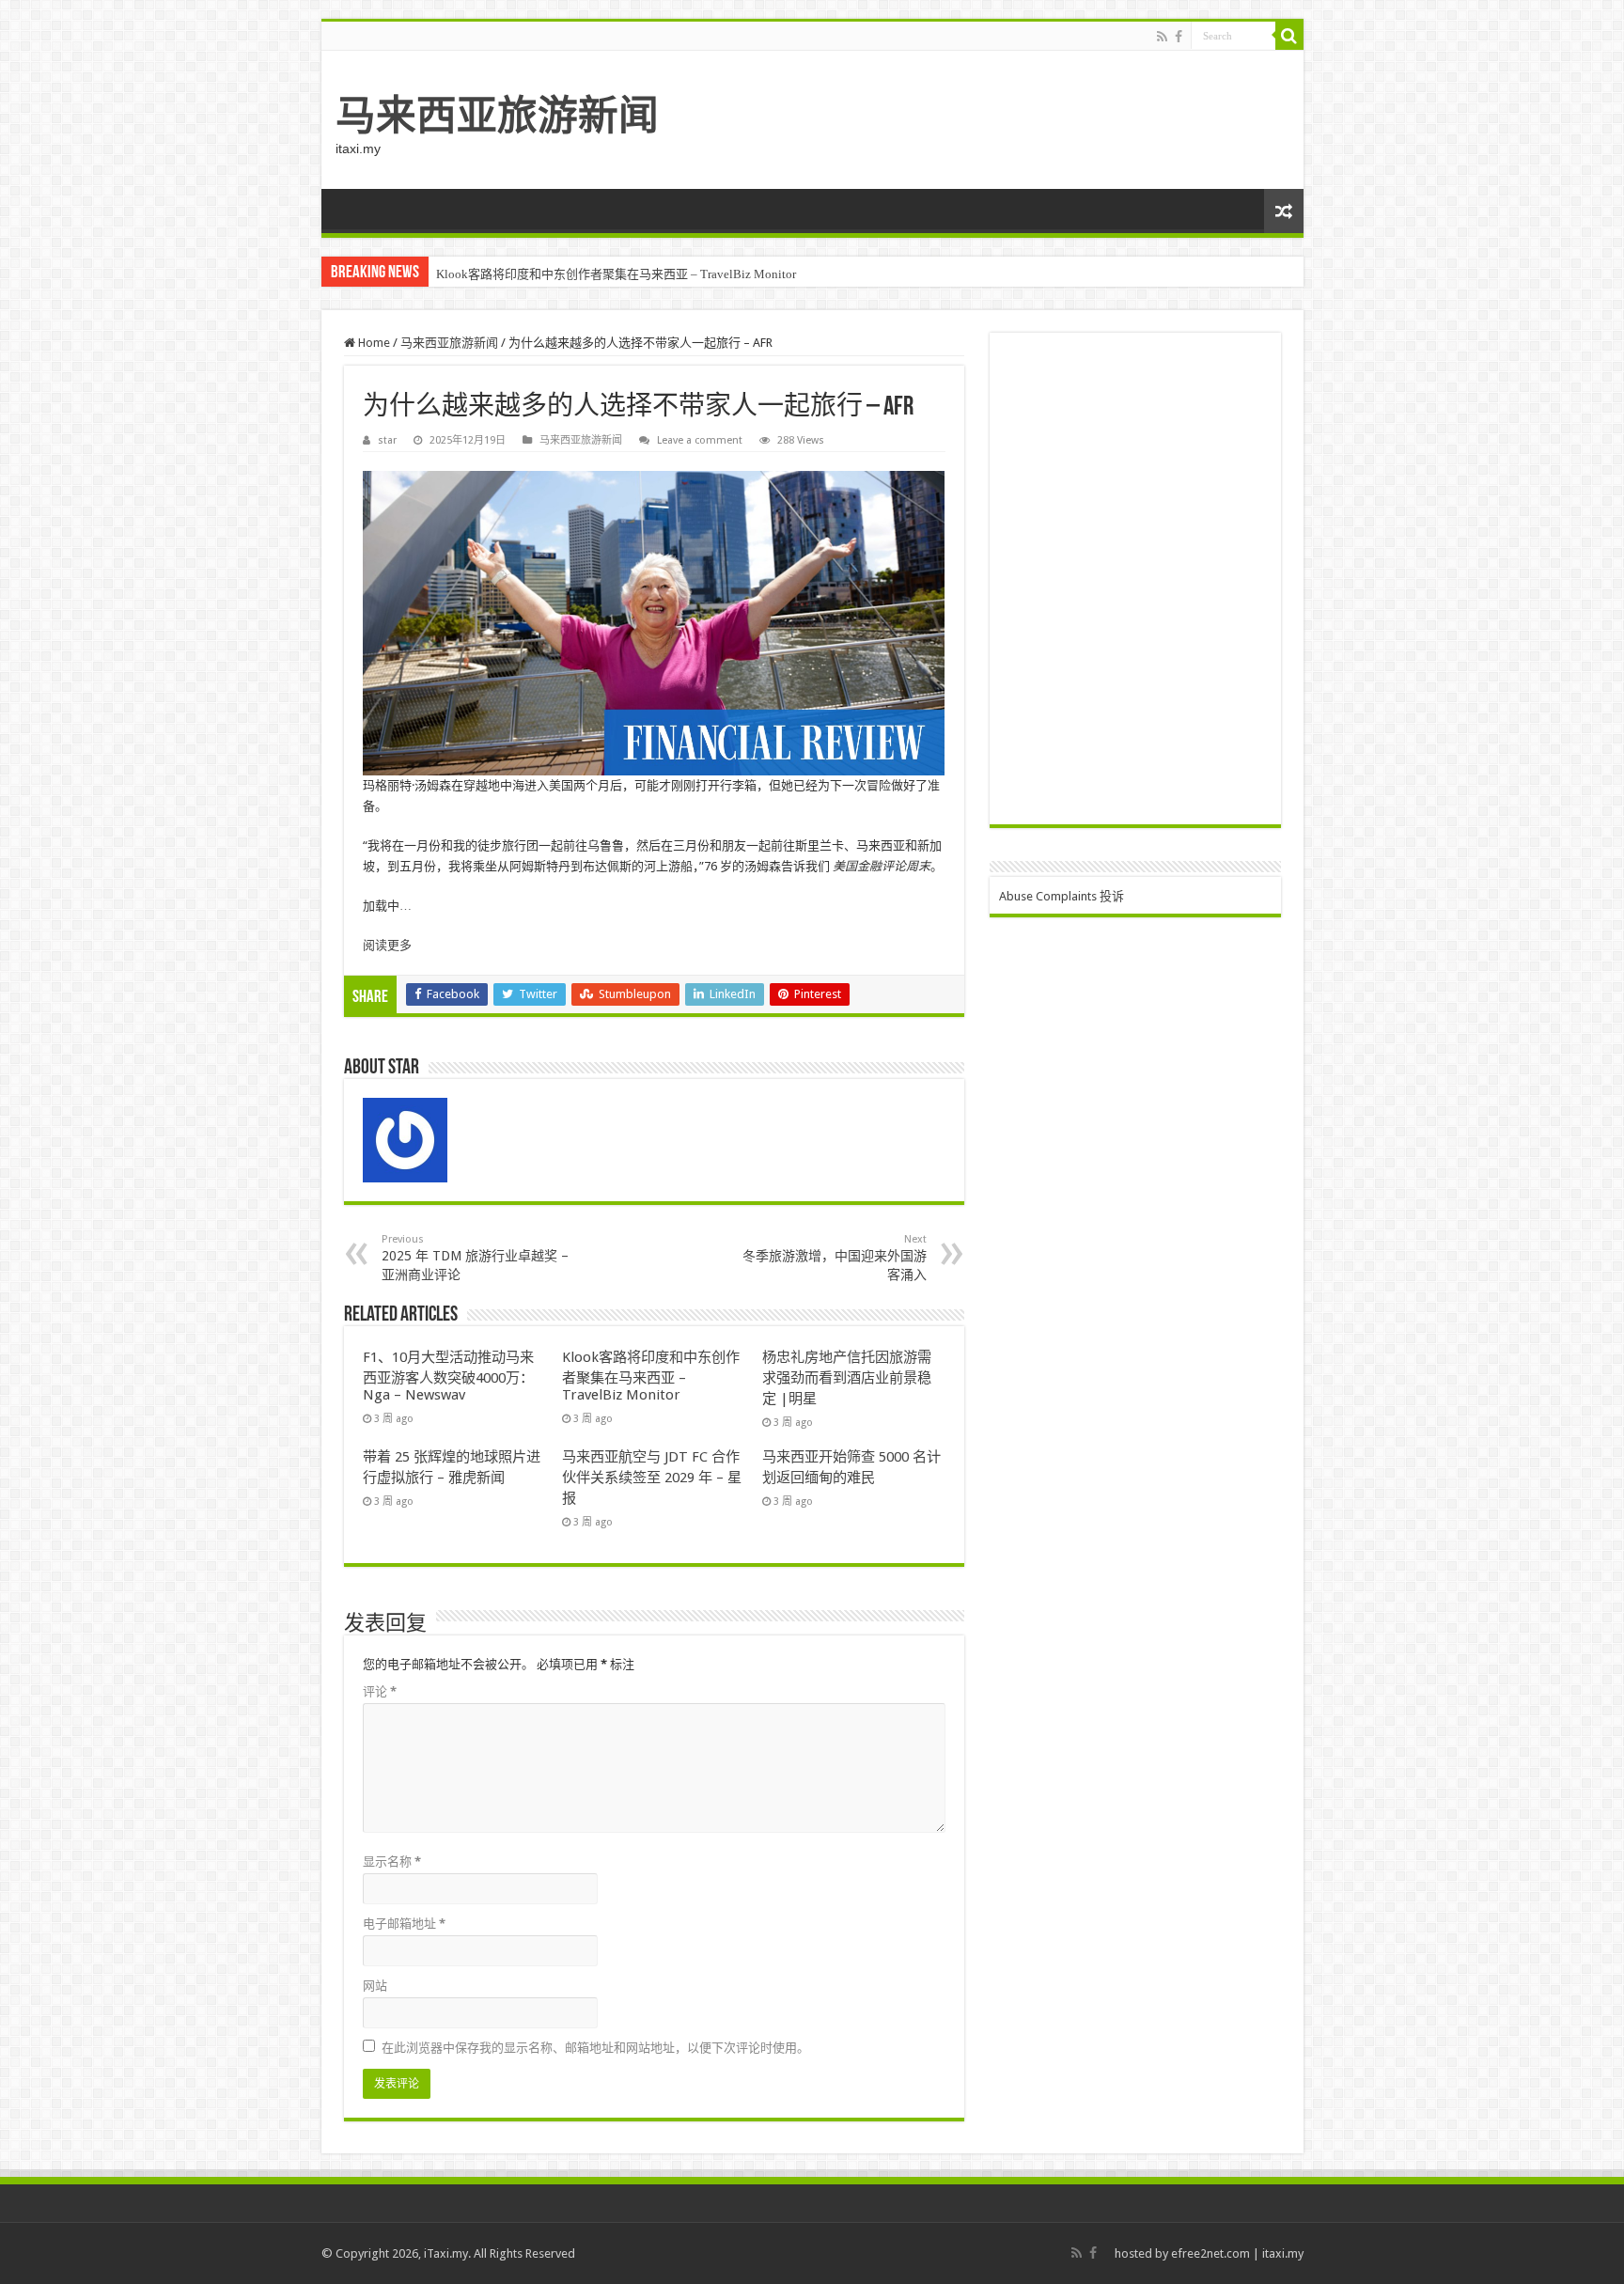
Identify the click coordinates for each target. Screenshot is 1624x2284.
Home (373, 343)
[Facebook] (1179, 37)
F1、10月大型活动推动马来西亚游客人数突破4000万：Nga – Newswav (448, 1376)
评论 (380, 1691)
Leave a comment (700, 440)
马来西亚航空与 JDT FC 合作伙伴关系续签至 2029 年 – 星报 (652, 1478)
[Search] (1289, 36)
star (387, 440)
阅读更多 (387, 945)
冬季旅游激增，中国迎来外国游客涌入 (835, 1258)
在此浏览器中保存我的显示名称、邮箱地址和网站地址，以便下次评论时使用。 (595, 2048)
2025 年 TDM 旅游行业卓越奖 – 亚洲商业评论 (475, 1258)
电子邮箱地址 (404, 1924)
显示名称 (392, 1862)
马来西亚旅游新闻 (497, 116)
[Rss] (1162, 37)
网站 (375, 1986)
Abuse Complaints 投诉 (1062, 896)
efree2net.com (1210, 2253)
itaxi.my (1283, 2253)
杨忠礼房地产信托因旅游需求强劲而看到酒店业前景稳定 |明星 (604, 274)
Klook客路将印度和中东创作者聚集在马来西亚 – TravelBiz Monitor (651, 1376)
